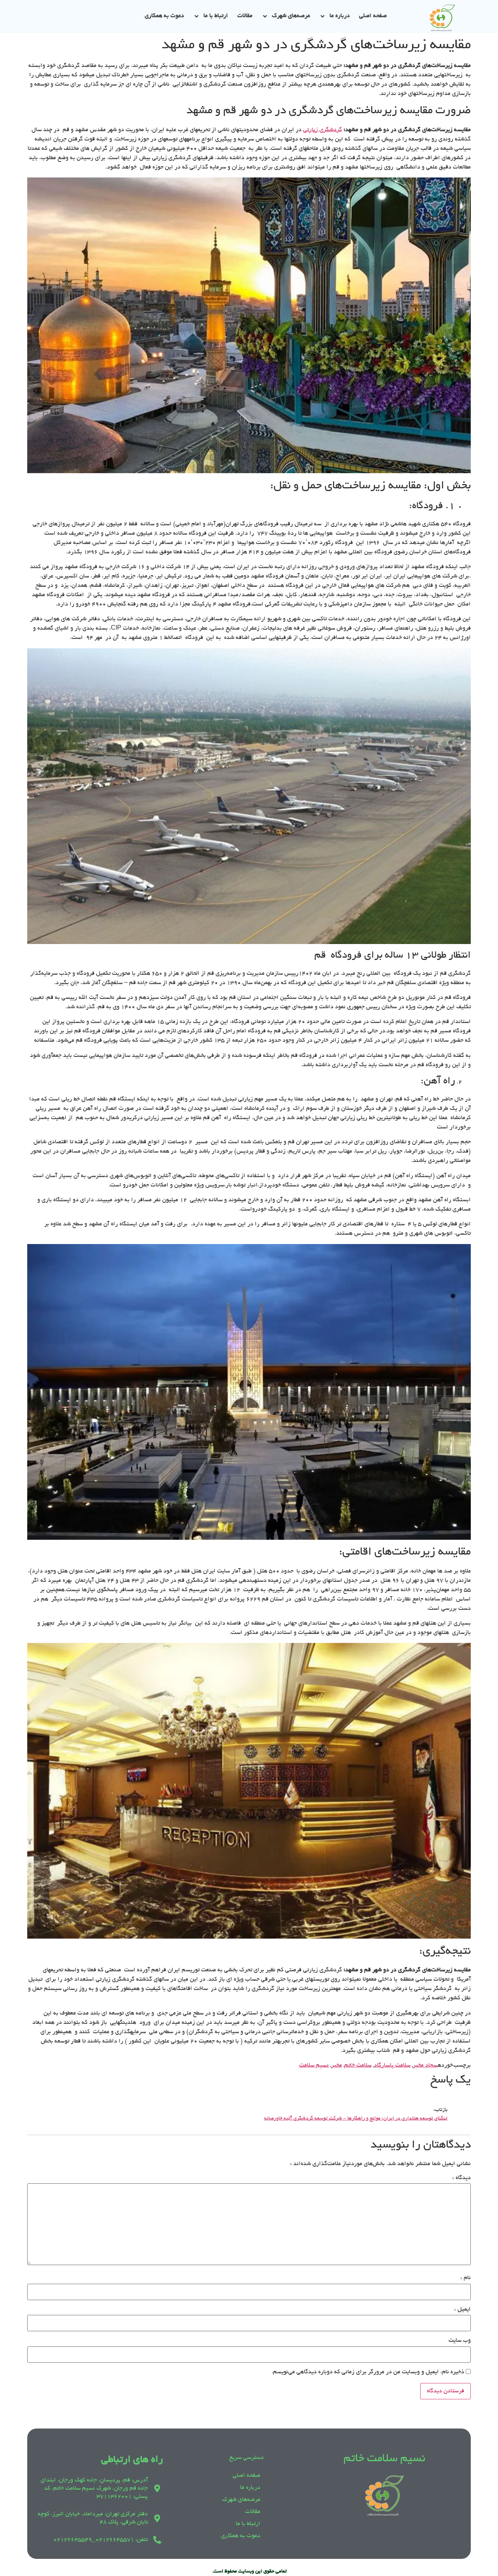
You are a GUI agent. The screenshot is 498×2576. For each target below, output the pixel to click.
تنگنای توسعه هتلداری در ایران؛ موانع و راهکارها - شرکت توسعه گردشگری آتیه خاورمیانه (356, 2119)
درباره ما (340, 16)
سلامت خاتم (358, 2065)
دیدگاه (461, 2178)
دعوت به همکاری (164, 16)
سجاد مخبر (425, 2065)
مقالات (245, 16)
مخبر (337, 2065)
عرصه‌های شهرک (291, 16)
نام (466, 2278)
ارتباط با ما (216, 16)
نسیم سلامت (314, 2065)
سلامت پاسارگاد (392, 2065)
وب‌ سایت (460, 2341)
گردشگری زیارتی (323, 130)
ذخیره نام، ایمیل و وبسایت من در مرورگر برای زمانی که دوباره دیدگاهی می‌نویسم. (368, 2372)
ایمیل (462, 2309)
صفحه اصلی (373, 16)
